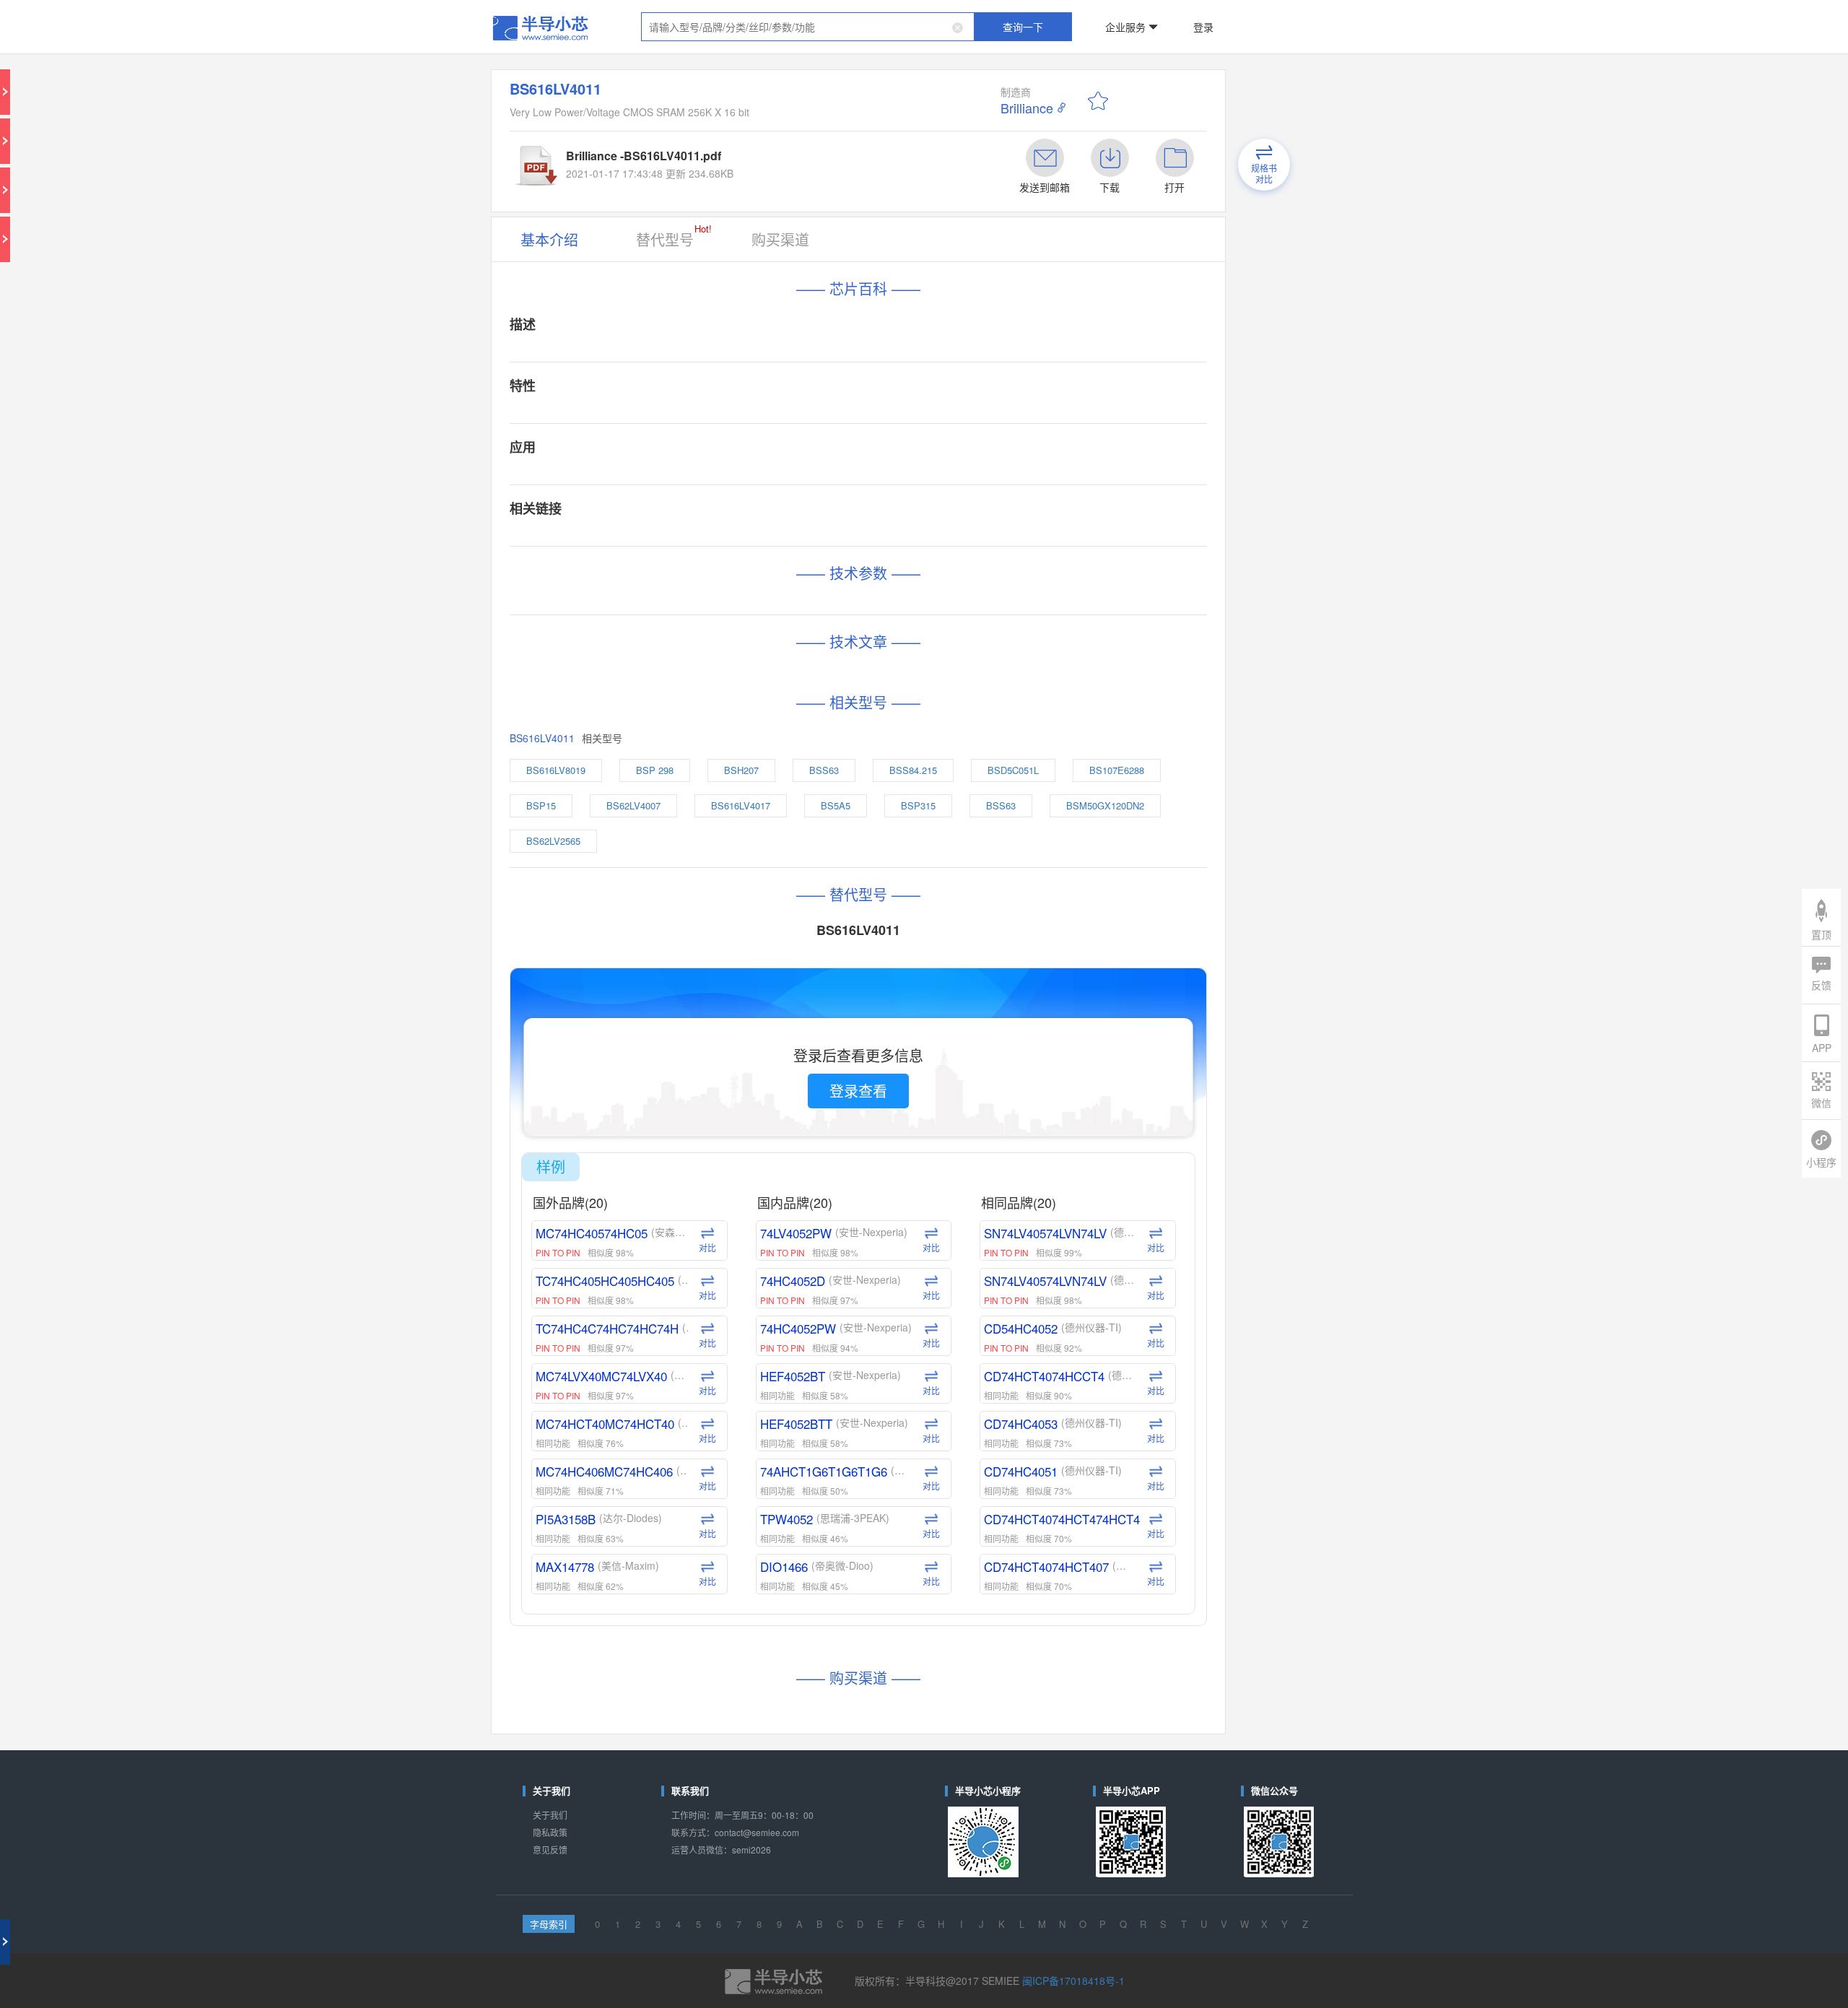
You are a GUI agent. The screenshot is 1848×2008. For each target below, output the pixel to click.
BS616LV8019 (680, 516)
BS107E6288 (1062, 516)
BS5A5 (871, 540)
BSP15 (669, 540)
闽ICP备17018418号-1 (1022, 1325)
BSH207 (806, 516)
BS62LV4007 (733, 540)
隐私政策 (674, 1226)
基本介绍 (674, 161)
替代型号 (756, 158)
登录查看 (880, 731)
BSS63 (862, 516)
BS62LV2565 (678, 564)
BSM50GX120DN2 (1054, 540)
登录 (1110, 17)
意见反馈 (674, 1237)
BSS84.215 (923, 516)
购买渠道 (826, 161)
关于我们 (674, 1214)
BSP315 (927, 540)
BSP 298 (748, 516)
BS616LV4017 (806, 540)
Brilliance (994, 73)
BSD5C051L (991, 516)
